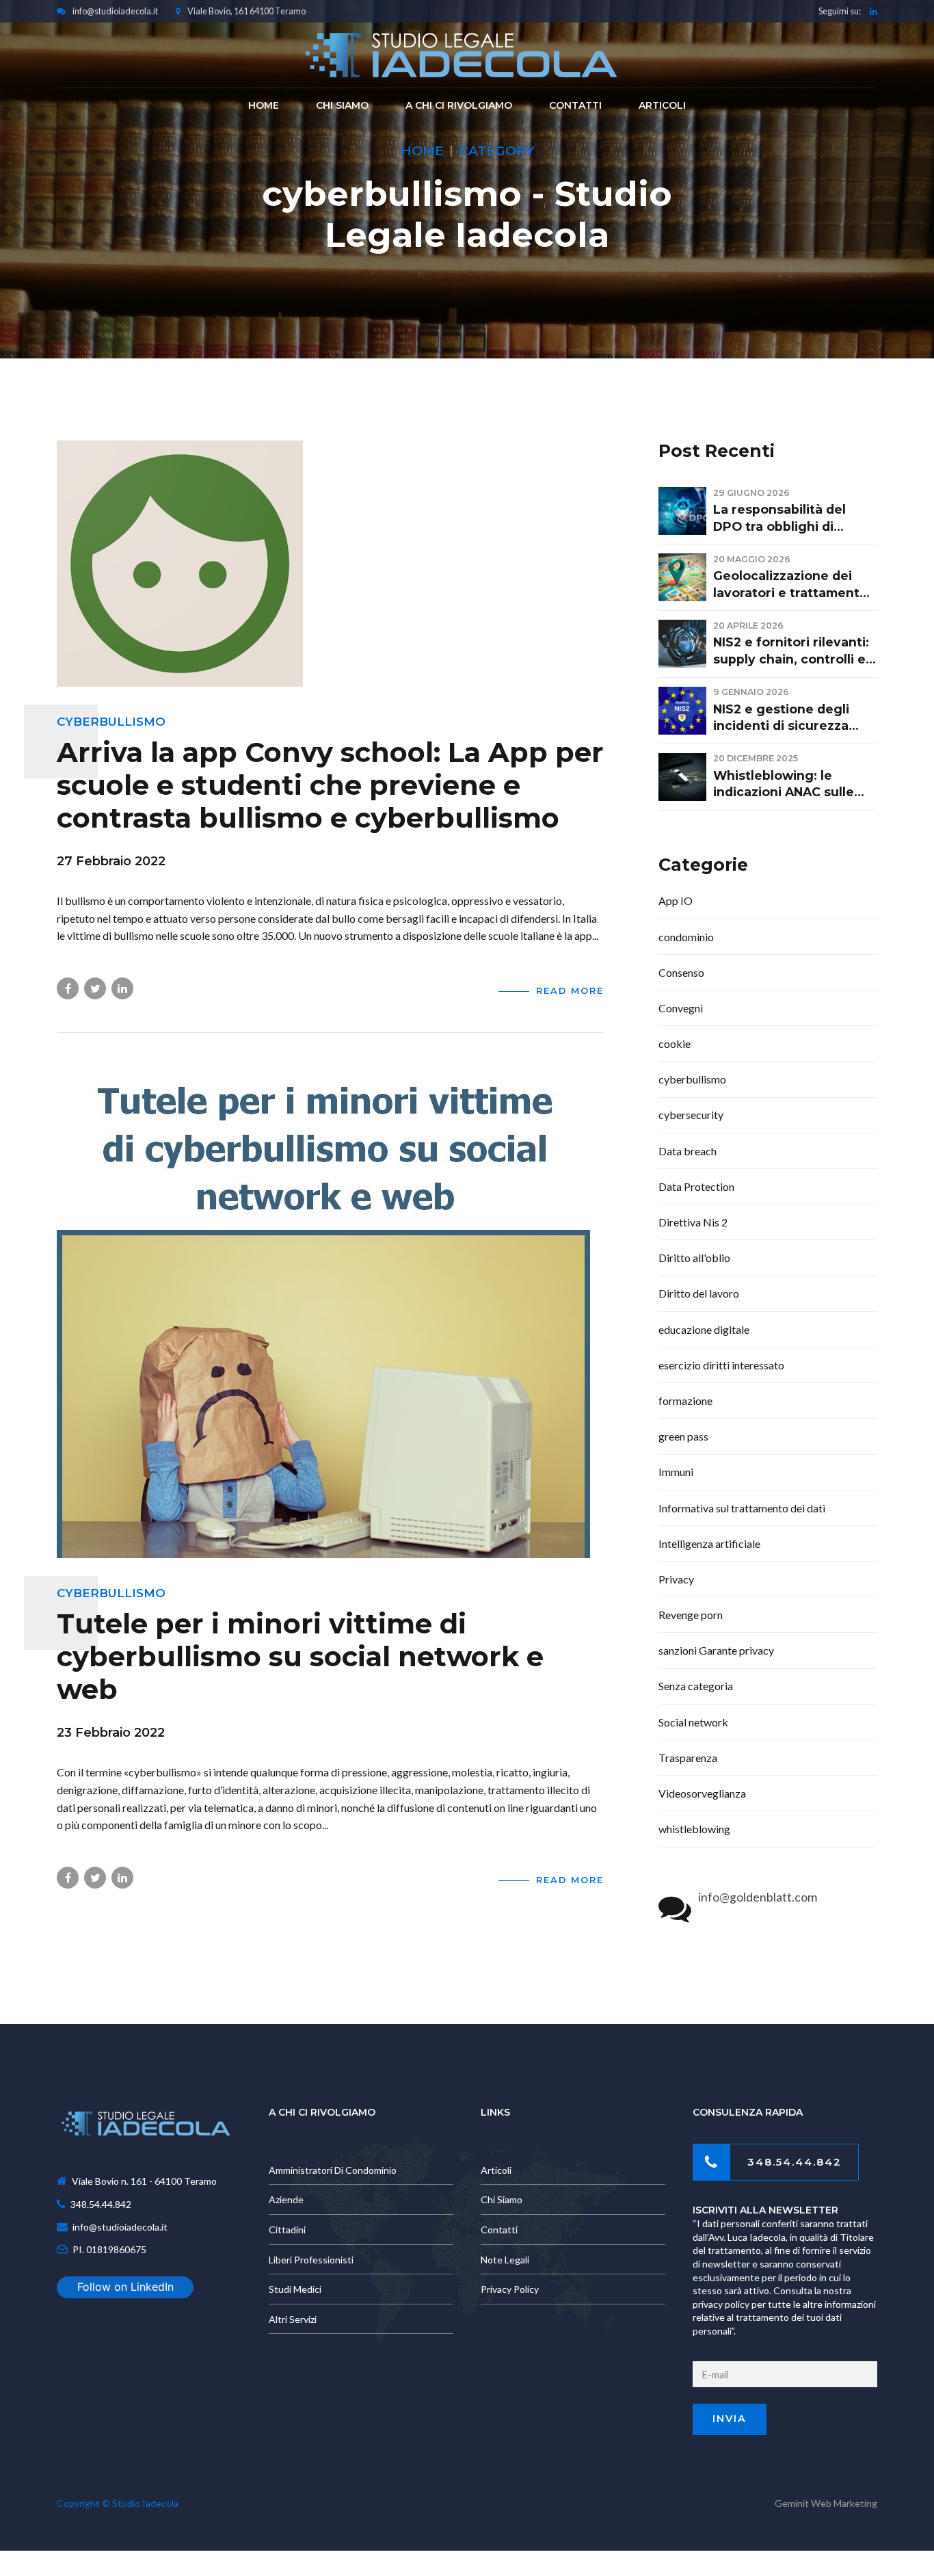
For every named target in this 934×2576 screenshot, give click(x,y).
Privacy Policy (510, 2289)
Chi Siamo (502, 2199)
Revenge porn (691, 1615)
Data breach (688, 1151)
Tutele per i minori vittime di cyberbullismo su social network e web (300, 1656)
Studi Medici (295, 2289)
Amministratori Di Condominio (333, 2170)
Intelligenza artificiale (709, 1543)
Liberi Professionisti (311, 2260)
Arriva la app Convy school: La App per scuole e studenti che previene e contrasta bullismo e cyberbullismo (330, 785)
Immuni (676, 1472)
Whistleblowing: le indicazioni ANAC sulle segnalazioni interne (784, 785)
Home (422, 151)
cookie (675, 1043)
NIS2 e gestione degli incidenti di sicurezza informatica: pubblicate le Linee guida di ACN (795, 718)
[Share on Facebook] (68, 988)
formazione (685, 1401)
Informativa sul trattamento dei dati (742, 1508)
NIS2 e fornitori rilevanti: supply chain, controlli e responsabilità (791, 651)
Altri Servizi (293, 2319)
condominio (686, 937)
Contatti (575, 105)
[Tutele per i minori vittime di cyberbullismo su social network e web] (330, 1312)
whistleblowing (694, 1829)
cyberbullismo (111, 722)
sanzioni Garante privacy (716, 1650)
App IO (676, 901)
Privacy (676, 1579)
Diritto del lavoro (699, 1293)
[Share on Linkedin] (122, 988)
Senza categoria (696, 1686)
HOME (264, 105)
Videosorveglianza (702, 1793)
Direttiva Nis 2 (693, 1222)
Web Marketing (844, 2503)
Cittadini (287, 2230)
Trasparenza (688, 1758)
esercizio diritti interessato (721, 1365)
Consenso (681, 972)
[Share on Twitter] (95, 988)
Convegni (681, 1008)
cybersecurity (691, 1115)
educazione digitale (704, 1329)
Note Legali (505, 2260)
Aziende (286, 2199)
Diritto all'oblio (694, 1258)
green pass (683, 1436)
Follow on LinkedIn (125, 2287)
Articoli (662, 105)
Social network (693, 1722)
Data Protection (696, 1186)
